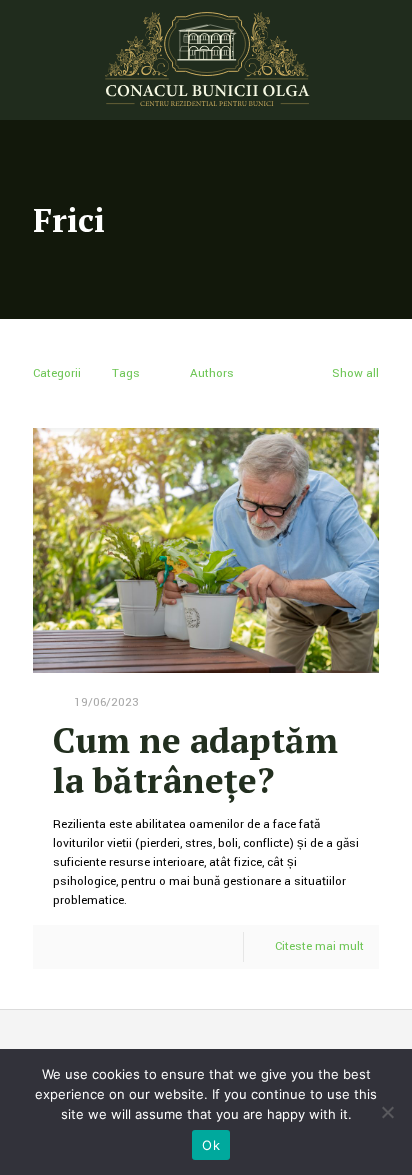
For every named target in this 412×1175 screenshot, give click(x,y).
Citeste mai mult (319, 946)
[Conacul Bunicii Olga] (206, 60)
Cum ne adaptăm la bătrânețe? (195, 760)
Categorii (57, 373)
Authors (212, 373)
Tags (126, 373)
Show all (355, 373)
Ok (211, 1145)
